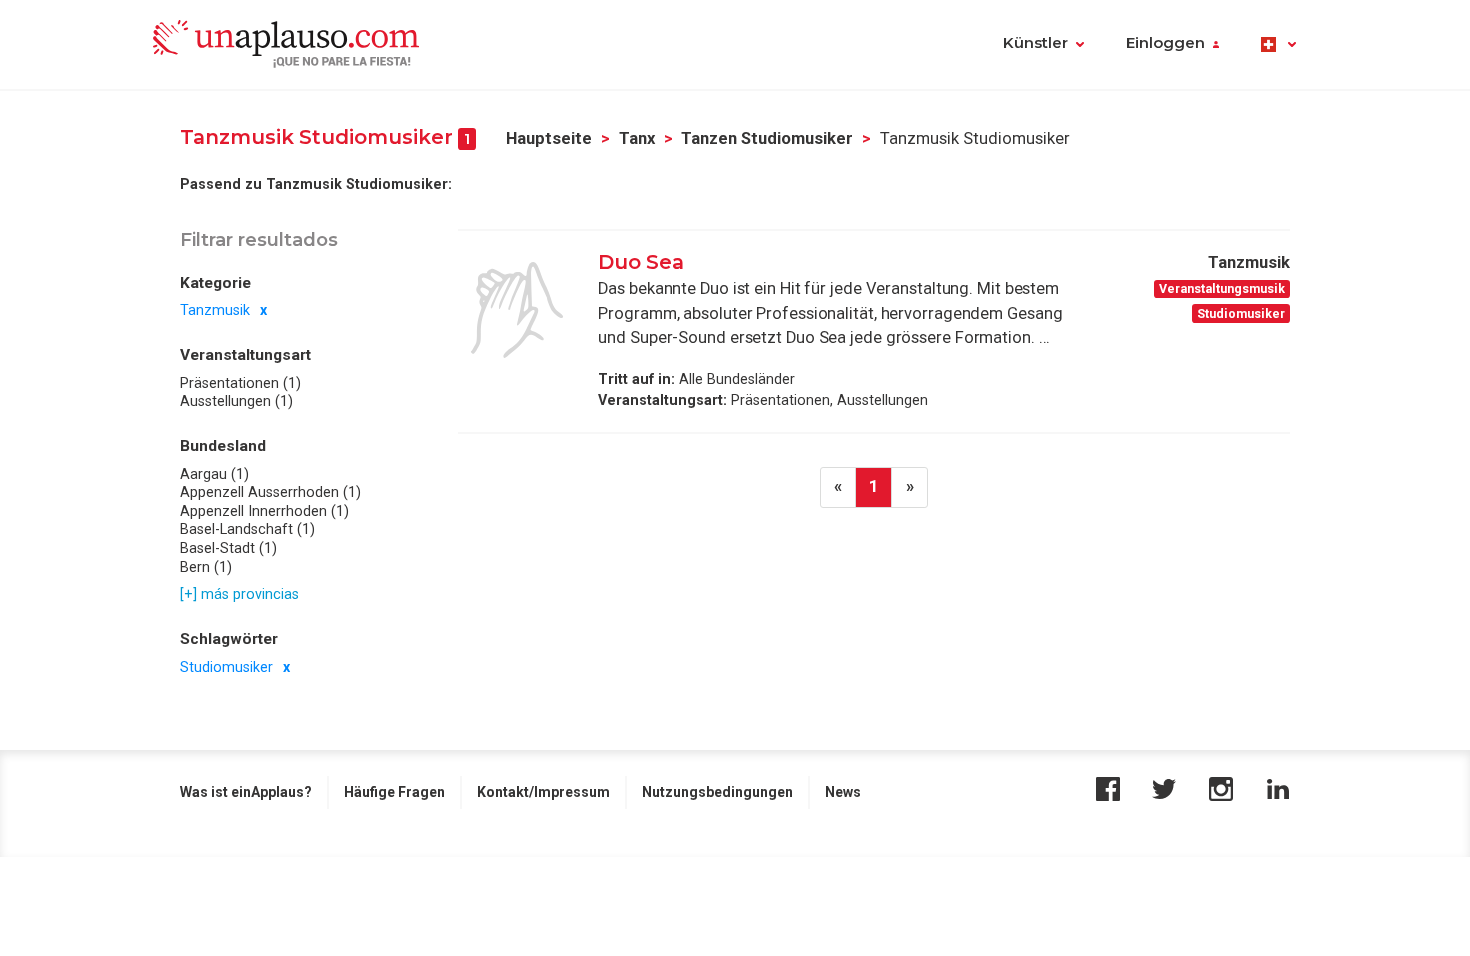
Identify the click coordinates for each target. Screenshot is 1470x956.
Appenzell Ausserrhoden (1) (270, 492)
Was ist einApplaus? (246, 792)
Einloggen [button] (1165, 43)
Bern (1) (206, 567)
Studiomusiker (226, 667)
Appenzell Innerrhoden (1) (264, 511)
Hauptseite (549, 138)
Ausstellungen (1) (236, 401)
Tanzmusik (215, 310)
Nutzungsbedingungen (717, 792)
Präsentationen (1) (240, 383)
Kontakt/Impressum (543, 792)
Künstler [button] (1035, 43)
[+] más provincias (239, 594)
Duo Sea (641, 262)
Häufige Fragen (394, 792)
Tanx (637, 138)
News (843, 792)
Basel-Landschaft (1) (247, 529)
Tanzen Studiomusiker (767, 138)
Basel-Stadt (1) (228, 548)
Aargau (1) (214, 474)
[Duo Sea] (517, 310)
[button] (1278, 45)
